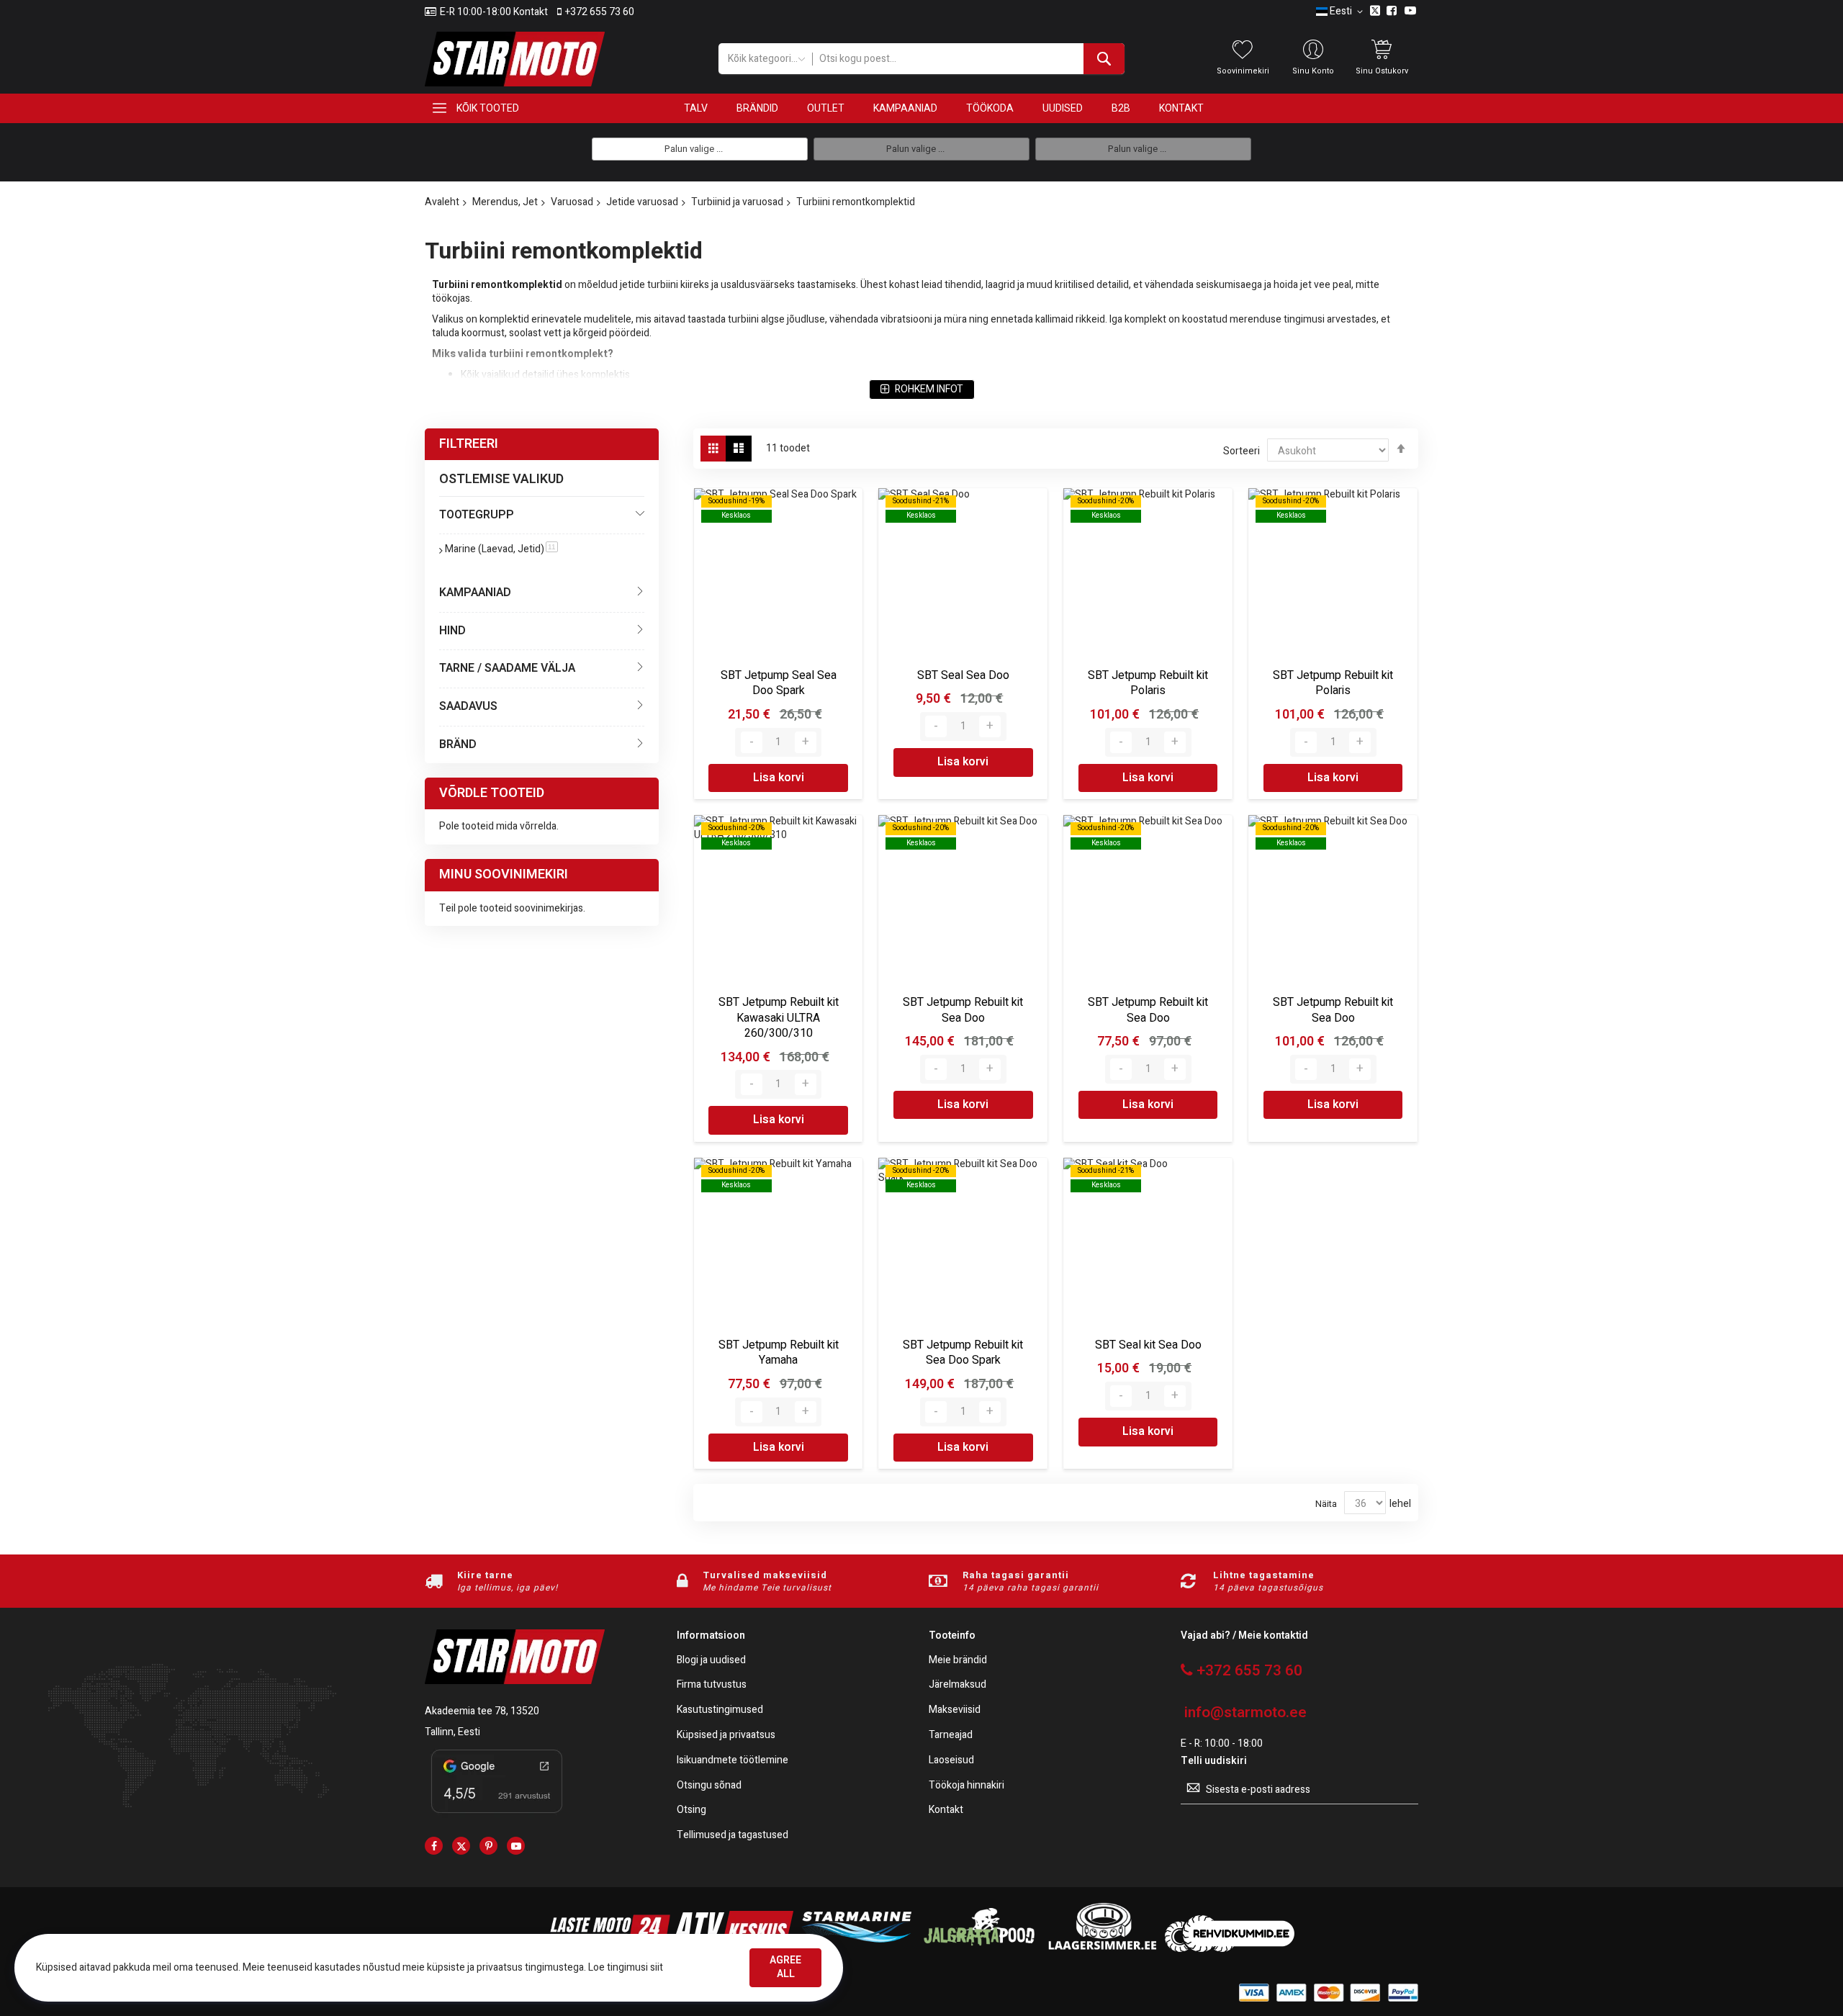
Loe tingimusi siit (626, 1967)
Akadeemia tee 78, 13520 (482, 1711)
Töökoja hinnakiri (966, 1786)
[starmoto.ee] (515, 59)
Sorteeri (1242, 451)
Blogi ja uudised (711, 1661)
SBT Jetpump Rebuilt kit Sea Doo (963, 1010)
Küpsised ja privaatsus (726, 1736)
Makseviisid (955, 1710)
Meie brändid (958, 1661)
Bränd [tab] (458, 744)
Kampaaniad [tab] (475, 593)
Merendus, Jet (505, 202)
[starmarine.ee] (856, 1949)
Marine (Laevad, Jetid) (501, 549)
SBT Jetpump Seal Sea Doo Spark (779, 683)
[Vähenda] (752, 742)
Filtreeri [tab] (469, 444)
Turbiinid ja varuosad (737, 202)
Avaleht (442, 202)
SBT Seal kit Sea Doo (1148, 1345)
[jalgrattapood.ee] (979, 1949)
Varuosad (572, 202)
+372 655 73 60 (600, 12)
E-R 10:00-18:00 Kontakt (494, 12)
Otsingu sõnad (709, 1786)
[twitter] (461, 1846)
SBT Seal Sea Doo (963, 675)
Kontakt (946, 1810)
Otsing (691, 1810)
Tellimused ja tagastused (733, 1836)
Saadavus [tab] (468, 706)
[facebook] (434, 1846)
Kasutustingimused (720, 1710)
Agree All (785, 1967)
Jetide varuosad (642, 202)
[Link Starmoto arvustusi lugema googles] (497, 1815)
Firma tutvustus (712, 1685)
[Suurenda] (806, 742)
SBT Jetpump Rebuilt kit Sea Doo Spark (963, 1353)
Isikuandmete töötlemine (733, 1761)
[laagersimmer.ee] (1102, 1949)
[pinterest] (488, 1846)
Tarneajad (951, 1736)
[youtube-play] (516, 1846)
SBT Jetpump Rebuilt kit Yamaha (779, 1353)
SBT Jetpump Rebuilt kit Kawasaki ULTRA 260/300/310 (779, 1018)
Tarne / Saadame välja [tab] (507, 668)
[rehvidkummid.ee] (1230, 1949)
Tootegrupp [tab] (477, 515)
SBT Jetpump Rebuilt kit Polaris (1148, 683)
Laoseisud (951, 1761)
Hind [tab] (452, 631)
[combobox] (968, 59)
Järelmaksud (957, 1685)
